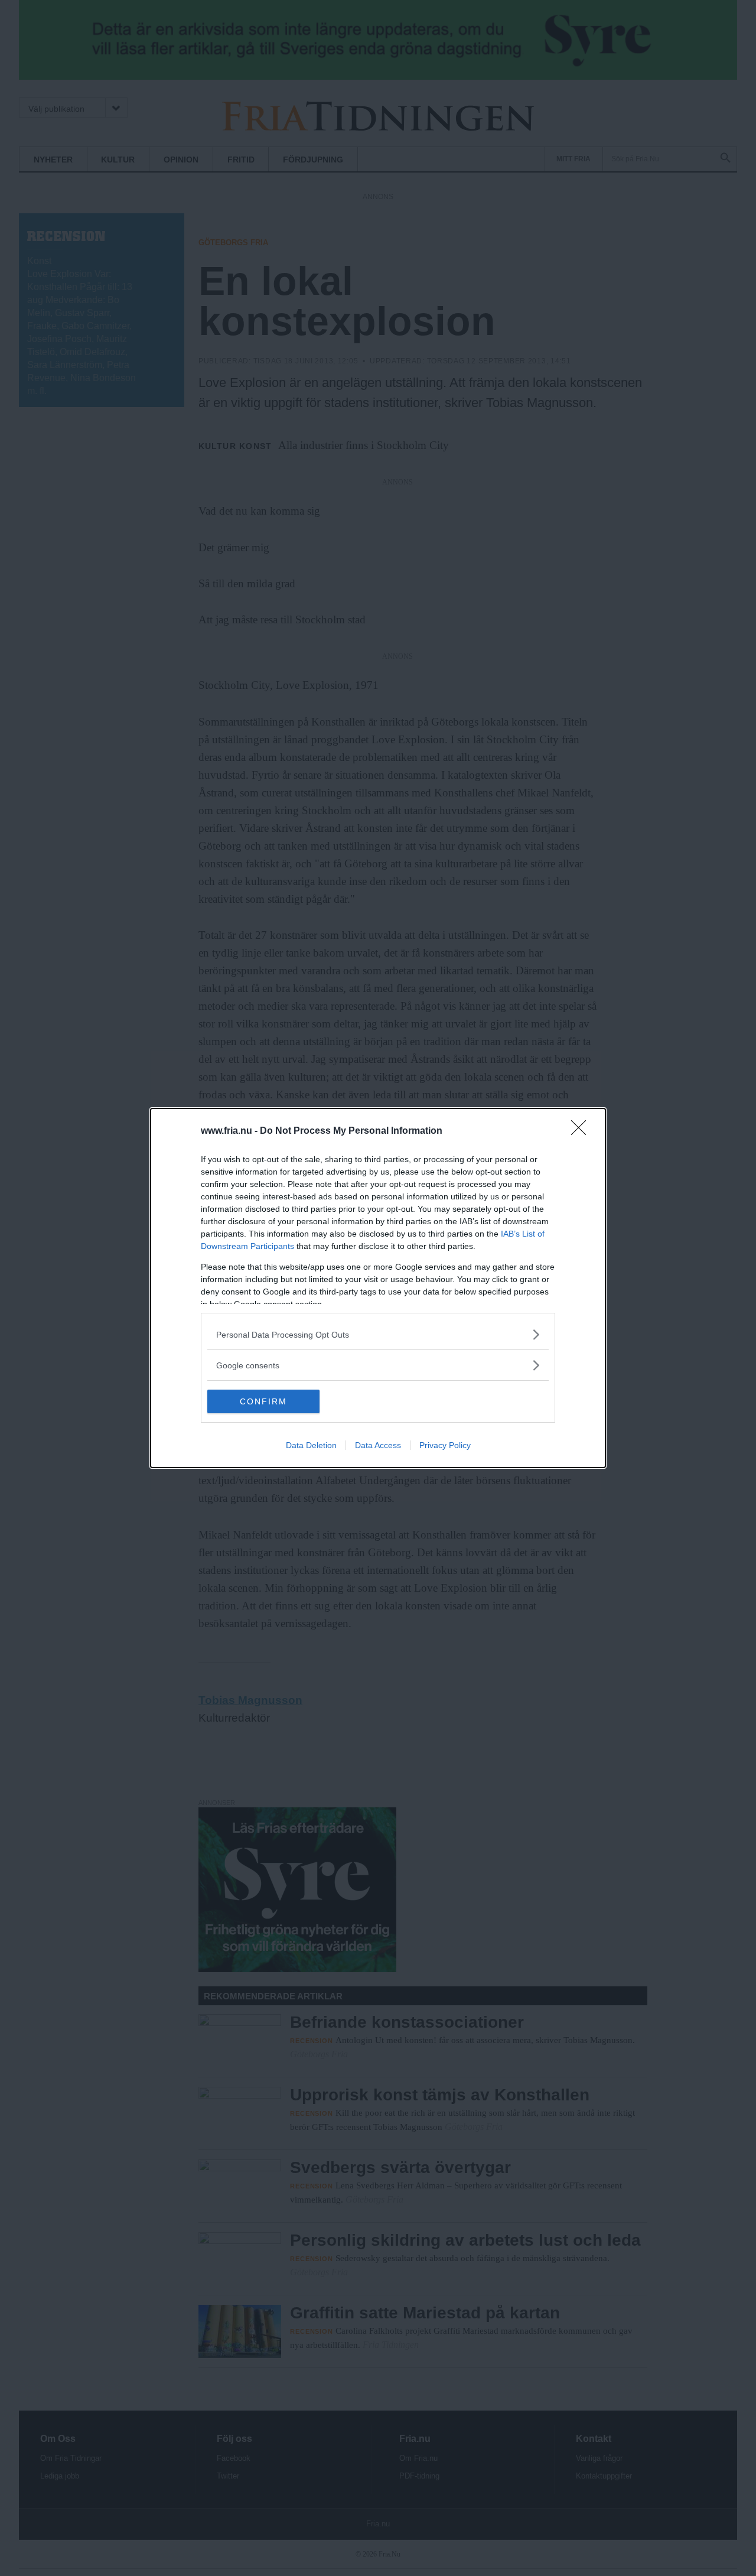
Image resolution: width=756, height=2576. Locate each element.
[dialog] (378, 1288)
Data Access (378, 1445)
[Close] (582, 1131)
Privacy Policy (445, 1445)
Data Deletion (311, 1445)
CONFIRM (263, 1401)
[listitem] (378, 1334)
